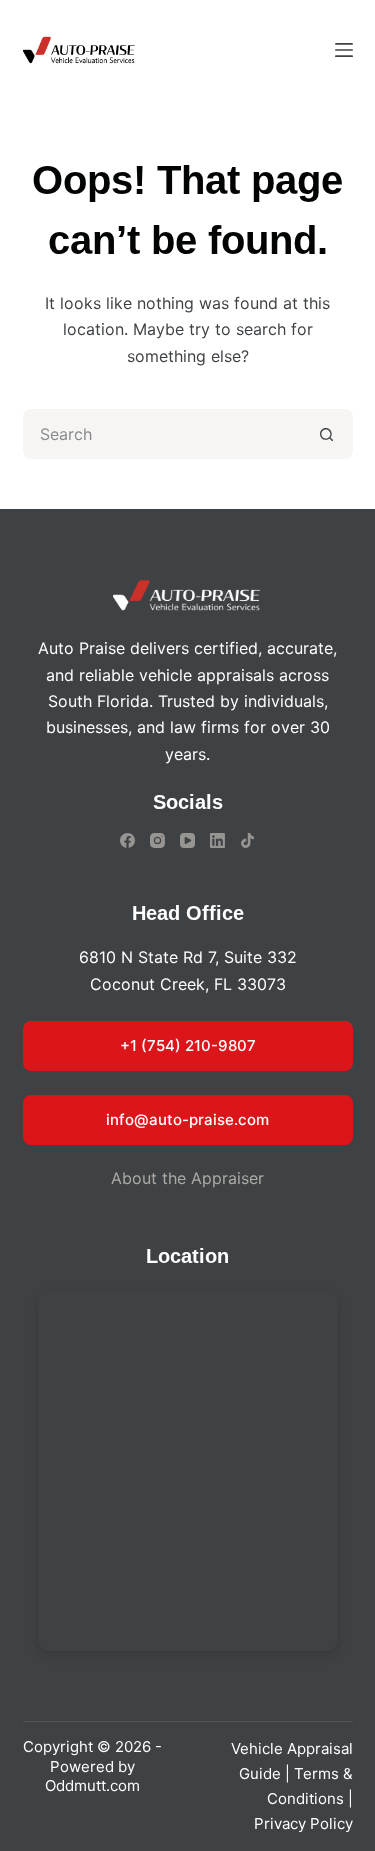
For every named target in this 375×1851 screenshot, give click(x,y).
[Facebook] (127, 840)
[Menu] (344, 50)
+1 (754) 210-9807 (188, 1045)
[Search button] (328, 434)
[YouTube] (187, 840)
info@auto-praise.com (187, 1119)
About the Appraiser (187, 1178)
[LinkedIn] (217, 840)
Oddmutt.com (92, 1785)
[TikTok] (247, 840)
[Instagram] (157, 840)
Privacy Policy (303, 1823)
